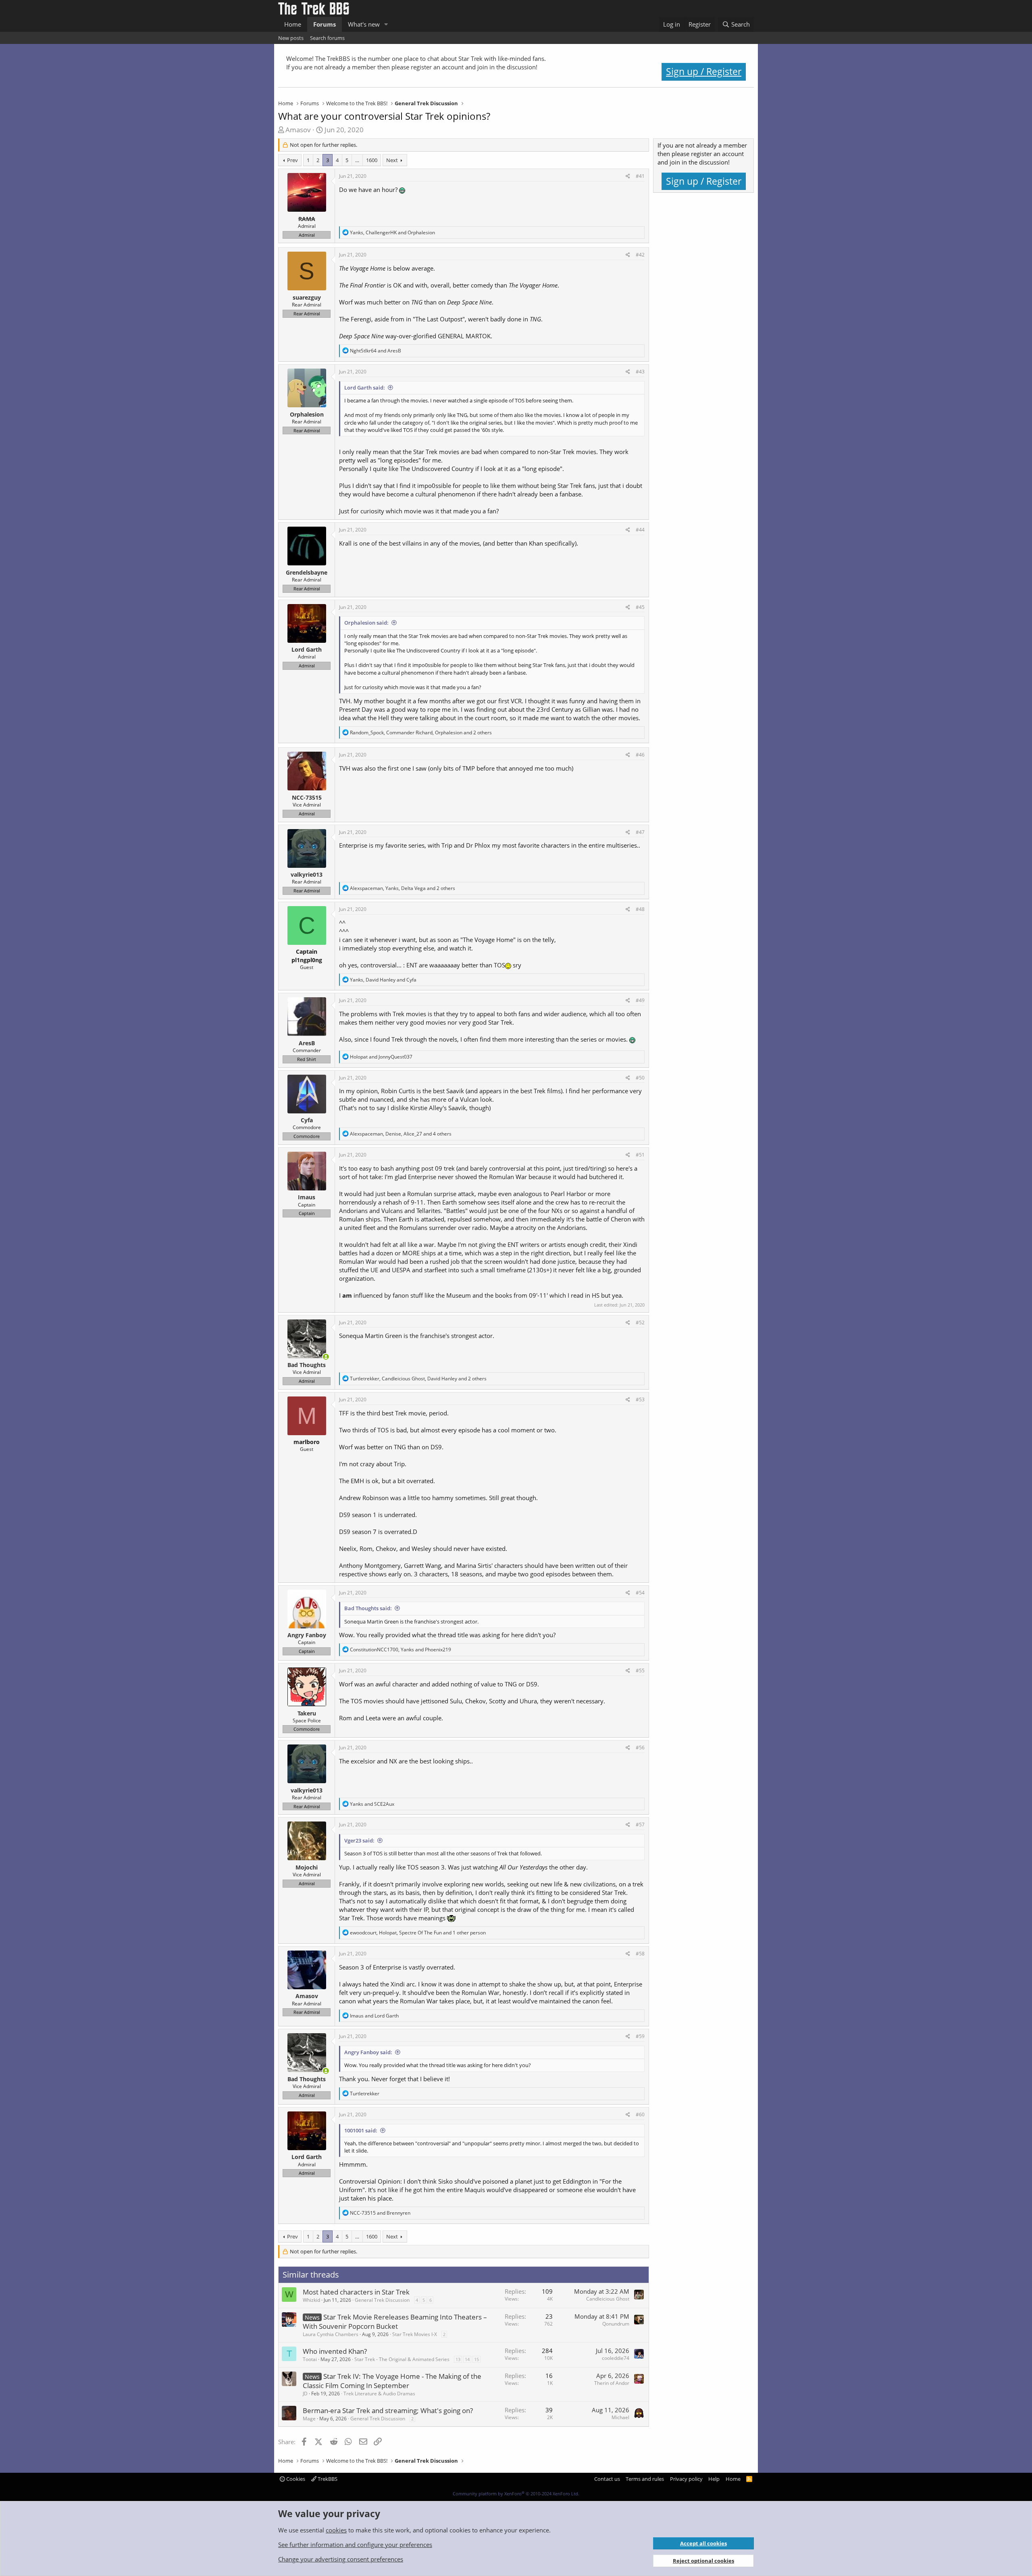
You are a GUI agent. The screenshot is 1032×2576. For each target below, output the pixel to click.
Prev (292, 160)
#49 (640, 1000)
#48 (640, 909)
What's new (364, 24)
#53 (640, 1400)
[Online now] (326, 1357)
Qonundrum (616, 2324)
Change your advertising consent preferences (341, 2559)
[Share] (628, 176)
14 (467, 2359)
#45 (640, 607)
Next (392, 160)
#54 (640, 1593)
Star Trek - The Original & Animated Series (402, 2359)
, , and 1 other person (418, 1933)
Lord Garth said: (365, 388)
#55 (640, 1670)
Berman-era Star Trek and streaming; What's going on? (388, 2410)
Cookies (295, 2479)
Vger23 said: (359, 1840)
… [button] (357, 160)
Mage (309, 2419)
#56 (640, 1748)
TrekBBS (327, 2479)
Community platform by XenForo (516, 2494)
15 (476, 2359)
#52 (640, 1322)
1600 (372, 160)
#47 (640, 832)
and (376, 351)
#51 (640, 1155)
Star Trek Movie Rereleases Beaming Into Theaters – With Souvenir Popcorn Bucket (395, 2322)
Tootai (310, 2359)
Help (714, 2479)
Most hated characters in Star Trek (356, 2292)
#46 (640, 755)
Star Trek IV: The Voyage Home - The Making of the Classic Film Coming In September (392, 2381)
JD (305, 2394)
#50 (640, 1078)
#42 (640, 255)
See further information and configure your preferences (355, 2545)
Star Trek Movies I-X (415, 2334)
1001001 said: (361, 2130)
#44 (640, 530)
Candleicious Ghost (608, 2299)
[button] (386, 24)
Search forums (327, 38)
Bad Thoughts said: (368, 1608)
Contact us (607, 2479)
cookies (336, 2530)
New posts (291, 38)
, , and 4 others (401, 1134)
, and (392, 232)
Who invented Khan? (335, 2351)
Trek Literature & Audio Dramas (379, 2394)
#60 (640, 2114)
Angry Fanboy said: (368, 2052)
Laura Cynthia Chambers (331, 2334)
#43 (640, 372)
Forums (325, 24)
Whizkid (311, 2300)
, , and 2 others (421, 733)
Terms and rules (645, 2479)
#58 (640, 1954)
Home (293, 24)
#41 (640, 176)
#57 (640, 1825)
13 (458, 2359)
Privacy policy (686, 2479)
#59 (640, 2036)
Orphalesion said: (366, 623)
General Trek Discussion (382, 2300)
